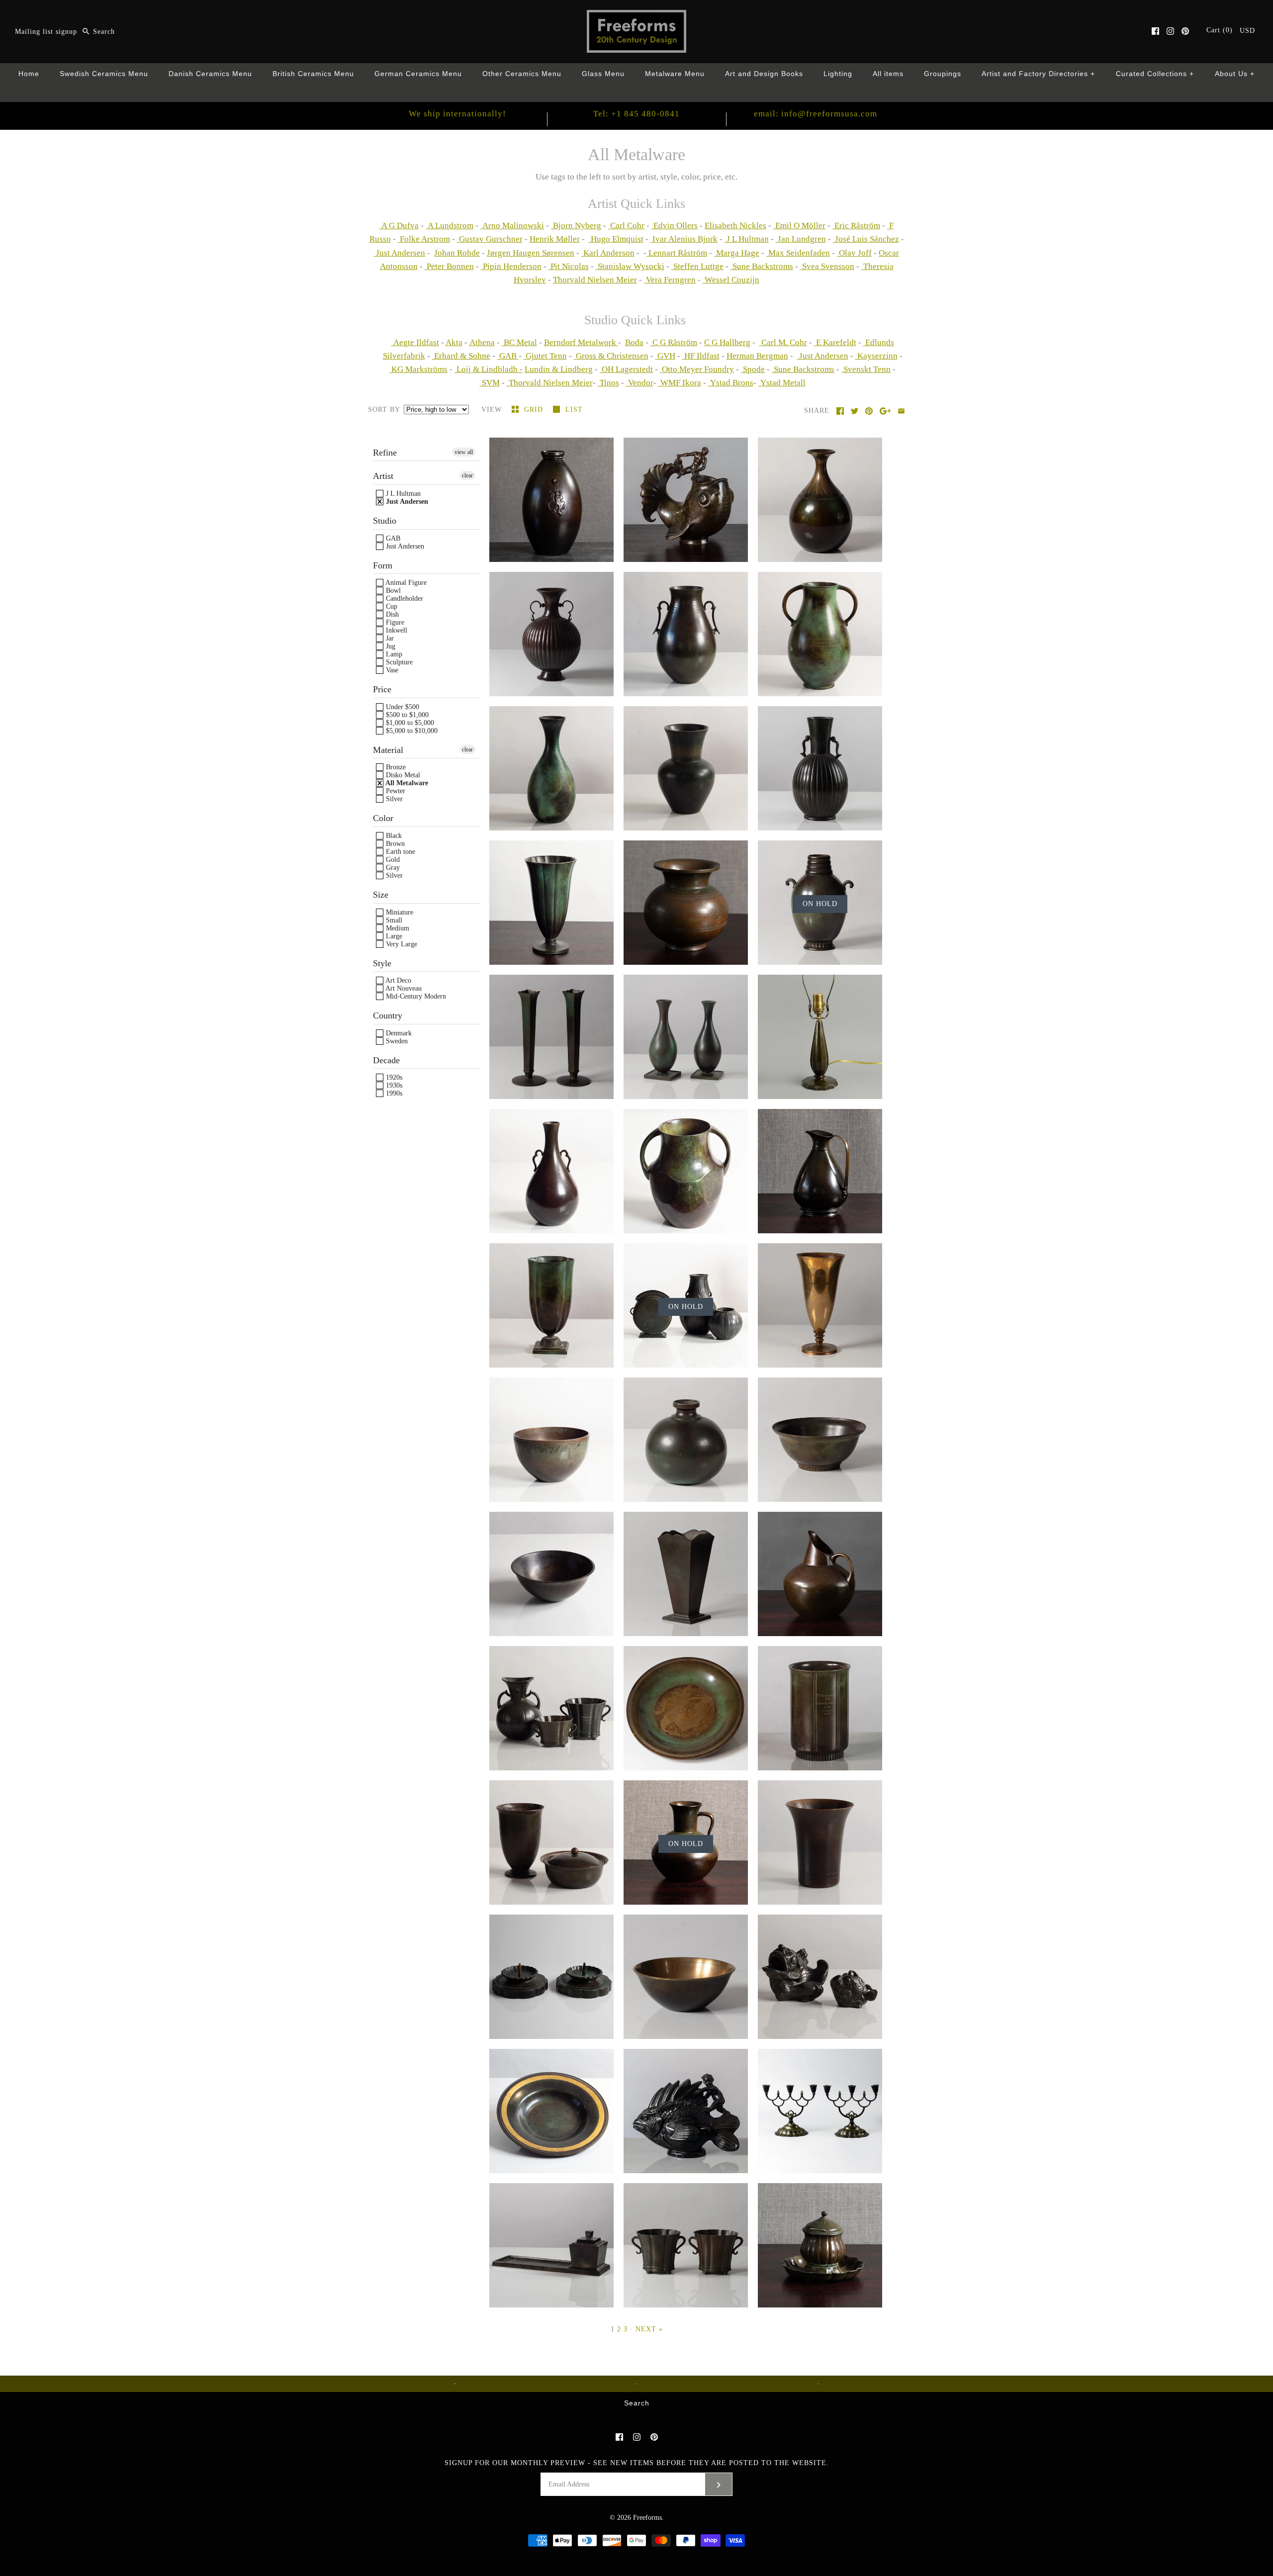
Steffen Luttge (697, 266)
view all (464, 452)
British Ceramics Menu (313, 74)
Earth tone (400, 852)
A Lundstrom (450, 226)
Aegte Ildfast (415, 342)
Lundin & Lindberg (559, 369)
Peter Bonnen (449, 266)
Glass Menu (603, 74)
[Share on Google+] (885, 411)
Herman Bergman (757, 356)
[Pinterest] (1185, 31)
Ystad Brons (731, 383)
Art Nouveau (403, 988)
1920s (393, 1077)
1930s (393, 1085)
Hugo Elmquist (616, 239)
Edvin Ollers (675, 226)
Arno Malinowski (512, 226)
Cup (391, 606)
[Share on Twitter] (855, 411)
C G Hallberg (727, 342)
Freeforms (647, 2518)
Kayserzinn (876, 356)
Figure (394, 622)
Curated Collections (1155, 74)
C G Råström (674, 342)
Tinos (608, 383)
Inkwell (396, 630)
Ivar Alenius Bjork (684, 239)
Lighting (838, 74)
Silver (393, 799)
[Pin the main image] (869, 411)
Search (637, 2403)
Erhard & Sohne (461, 356)
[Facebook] (1155, 31)
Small (393, 920)
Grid (535, 410)
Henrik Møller (555, 239)
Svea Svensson (827, 266)
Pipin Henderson (511, 266)
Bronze (395, 767)
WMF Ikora (680, 383)
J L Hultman (747, 239)
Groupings (943, 74)
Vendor (640, 383)
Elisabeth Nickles (735, 226)
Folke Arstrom (424, 239)
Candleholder (404, 598)
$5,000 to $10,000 (411, 731)
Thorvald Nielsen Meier (595, 280)
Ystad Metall (782, 383)
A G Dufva (399, 226)
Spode (753, 369)
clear (467, 475)
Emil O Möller (799, 226)
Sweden (396, 1041)
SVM (490, 383)
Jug (390, 646)
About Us (1235, 74)
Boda (634, 342)
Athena (482, 342)
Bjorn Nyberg (576, 226)
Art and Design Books (764, 74)
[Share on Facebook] (840, 411)
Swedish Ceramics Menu (104, 74)
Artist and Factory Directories (1039, 74)
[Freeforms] (636, 17)
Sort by (384, 410)
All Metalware (406, 783)
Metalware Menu (675, 74)
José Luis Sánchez (866, 239)
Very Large (401, 944)
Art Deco (398, 980)
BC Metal (519, 342)
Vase (391, 670)
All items (888, 74)
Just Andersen (400, 253)
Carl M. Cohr (783, 342)
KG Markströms (418, 369)
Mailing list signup (46, 32)
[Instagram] (1170, 31)
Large (393, 936)
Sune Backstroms (762, 266)
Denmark (398, 1033)
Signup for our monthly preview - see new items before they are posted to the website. (637, 2463)
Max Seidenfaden (798, 253)
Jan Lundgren (801, 239)
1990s (393, 1093)
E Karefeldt (835, 342)
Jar (389, 638)
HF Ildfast (701, 356)
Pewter (395, 791)
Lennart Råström (677, 253)
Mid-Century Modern (415, 996)
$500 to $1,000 (406, 715)
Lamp (393, 654)
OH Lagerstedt (626, 369)
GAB (508, 356)
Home (29, 74)
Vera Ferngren (670, 280)
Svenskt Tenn (866, 369)
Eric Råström (856, 226)
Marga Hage (737, 253)
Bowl (392, 591)
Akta (454, 342)
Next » (649, 2329)
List (574, 410)
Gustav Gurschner (490, 239)
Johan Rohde (457, 253)
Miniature (399, 912)
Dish (391, 614)
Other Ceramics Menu (522, 74)
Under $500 (402, 707)
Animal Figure (405, 583)
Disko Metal (402, 775)
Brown (394, 844)
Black (393, 836)
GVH (665, 356)
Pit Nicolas (569, 266)
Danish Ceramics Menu (210, 74)
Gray (392, 868)
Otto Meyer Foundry (697, 369)
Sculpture (398, 662)
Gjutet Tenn (545, 356)
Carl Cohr (626, 226)
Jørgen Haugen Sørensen (531, 253)
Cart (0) (1221, 30)
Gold (392, 860)
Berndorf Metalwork (581, 342)
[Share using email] (901, 411)
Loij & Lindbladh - (489, 369)
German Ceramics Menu (418, 74)
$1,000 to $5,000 (409, 723)
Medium (397, 928)
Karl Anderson (608, 253)
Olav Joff (854, 253)
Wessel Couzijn (731, 280)
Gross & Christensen (611, 356)
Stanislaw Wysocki (630, 266)
